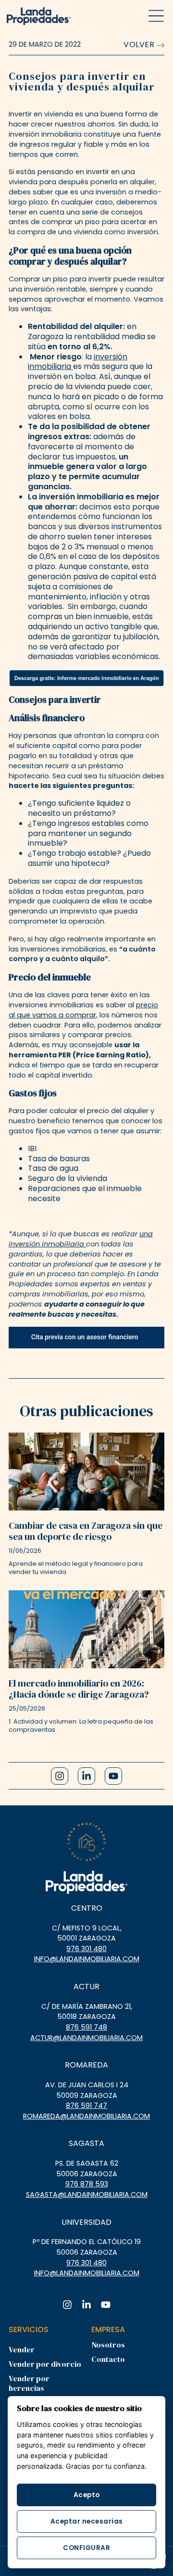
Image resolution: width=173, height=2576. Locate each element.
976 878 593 (87, 2184)
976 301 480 (86, 1949)
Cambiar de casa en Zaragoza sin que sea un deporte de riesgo (86, 1531)
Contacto (108, 2359)
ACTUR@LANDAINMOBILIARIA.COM (86, 2038)
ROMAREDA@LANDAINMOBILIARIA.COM (86, 2116)
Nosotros (108, 2345)
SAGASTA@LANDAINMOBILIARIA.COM (87, 2195)
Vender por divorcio (45, 2364)
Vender (22, 2349)
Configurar (86, 2548)
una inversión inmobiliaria (81, 1239)
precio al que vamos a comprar (83, 1010)
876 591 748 (86, 2027)
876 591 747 (86, 2106)
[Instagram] (60, 1776)
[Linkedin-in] (86, 1776)
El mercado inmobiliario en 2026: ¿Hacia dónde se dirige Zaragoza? (79, 1689)
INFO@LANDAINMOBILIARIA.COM (87, 1959)
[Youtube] (113, 1776)
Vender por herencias (29, 2383)
